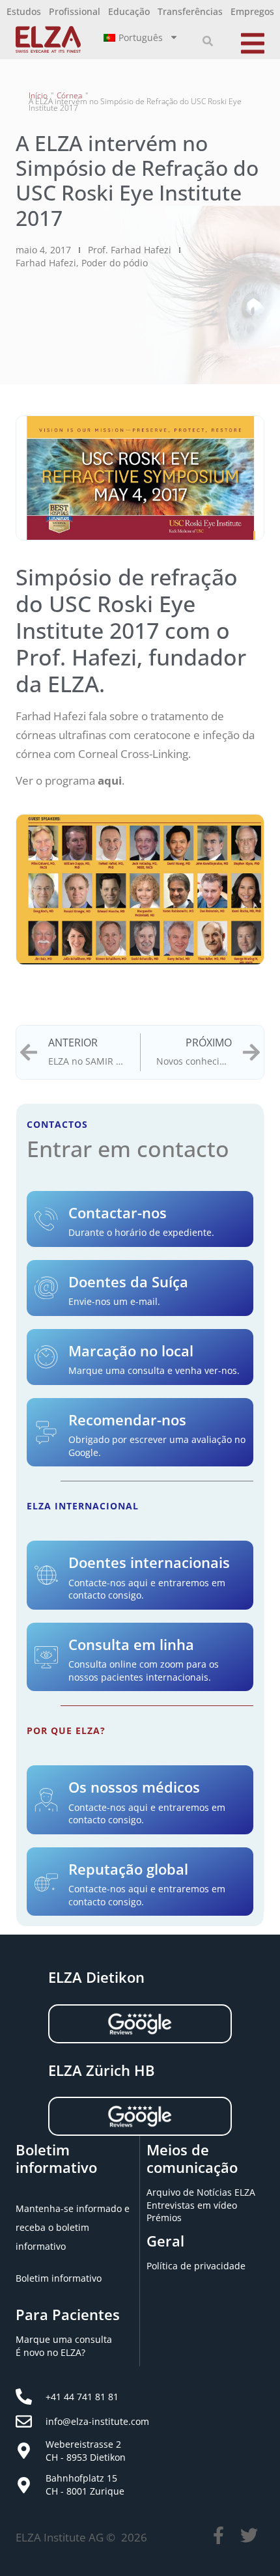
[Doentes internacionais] (46, 1575)
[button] (208, 41)
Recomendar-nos (127, 1420)
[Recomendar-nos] (46, 1433)
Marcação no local (131, 1351)
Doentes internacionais (149, 1562)
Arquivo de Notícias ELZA (201, 2192)
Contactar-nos (118, 1212)
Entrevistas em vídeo (192, 2205)
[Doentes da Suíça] (46, 1288)
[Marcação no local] (46, 1357)
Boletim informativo (59, 2278)
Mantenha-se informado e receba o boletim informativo (73, 2227)
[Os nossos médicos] (46, 1800)
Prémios (164, 2218)
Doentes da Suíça (128, 1281)
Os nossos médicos (134, 1787)
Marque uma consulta (64, 2339)
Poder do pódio (115, 263)
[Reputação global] (46, 1882)
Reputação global (128, 1869)
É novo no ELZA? (50, 2352)
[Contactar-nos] (46, 1219)
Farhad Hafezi (46, 263)
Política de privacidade (196, 2266)
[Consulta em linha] (46, 1657)
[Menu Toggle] (253, 41)
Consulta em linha (131, 1644)
